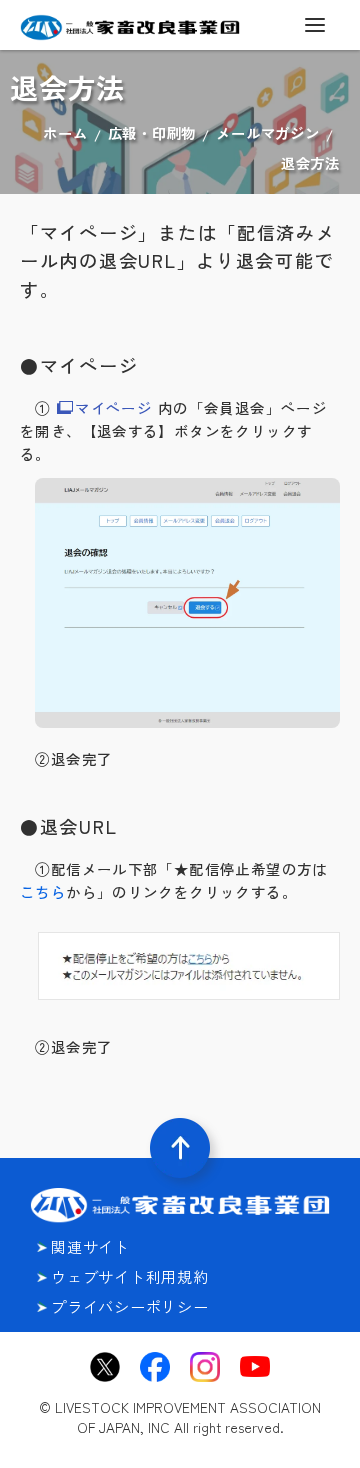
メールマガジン (267, 132)
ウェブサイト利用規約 (130, 1276)
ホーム (65, 132)
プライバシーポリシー (130, 1306)
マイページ (113, 407)
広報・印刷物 (152, 132)
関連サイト (90, 1246)
